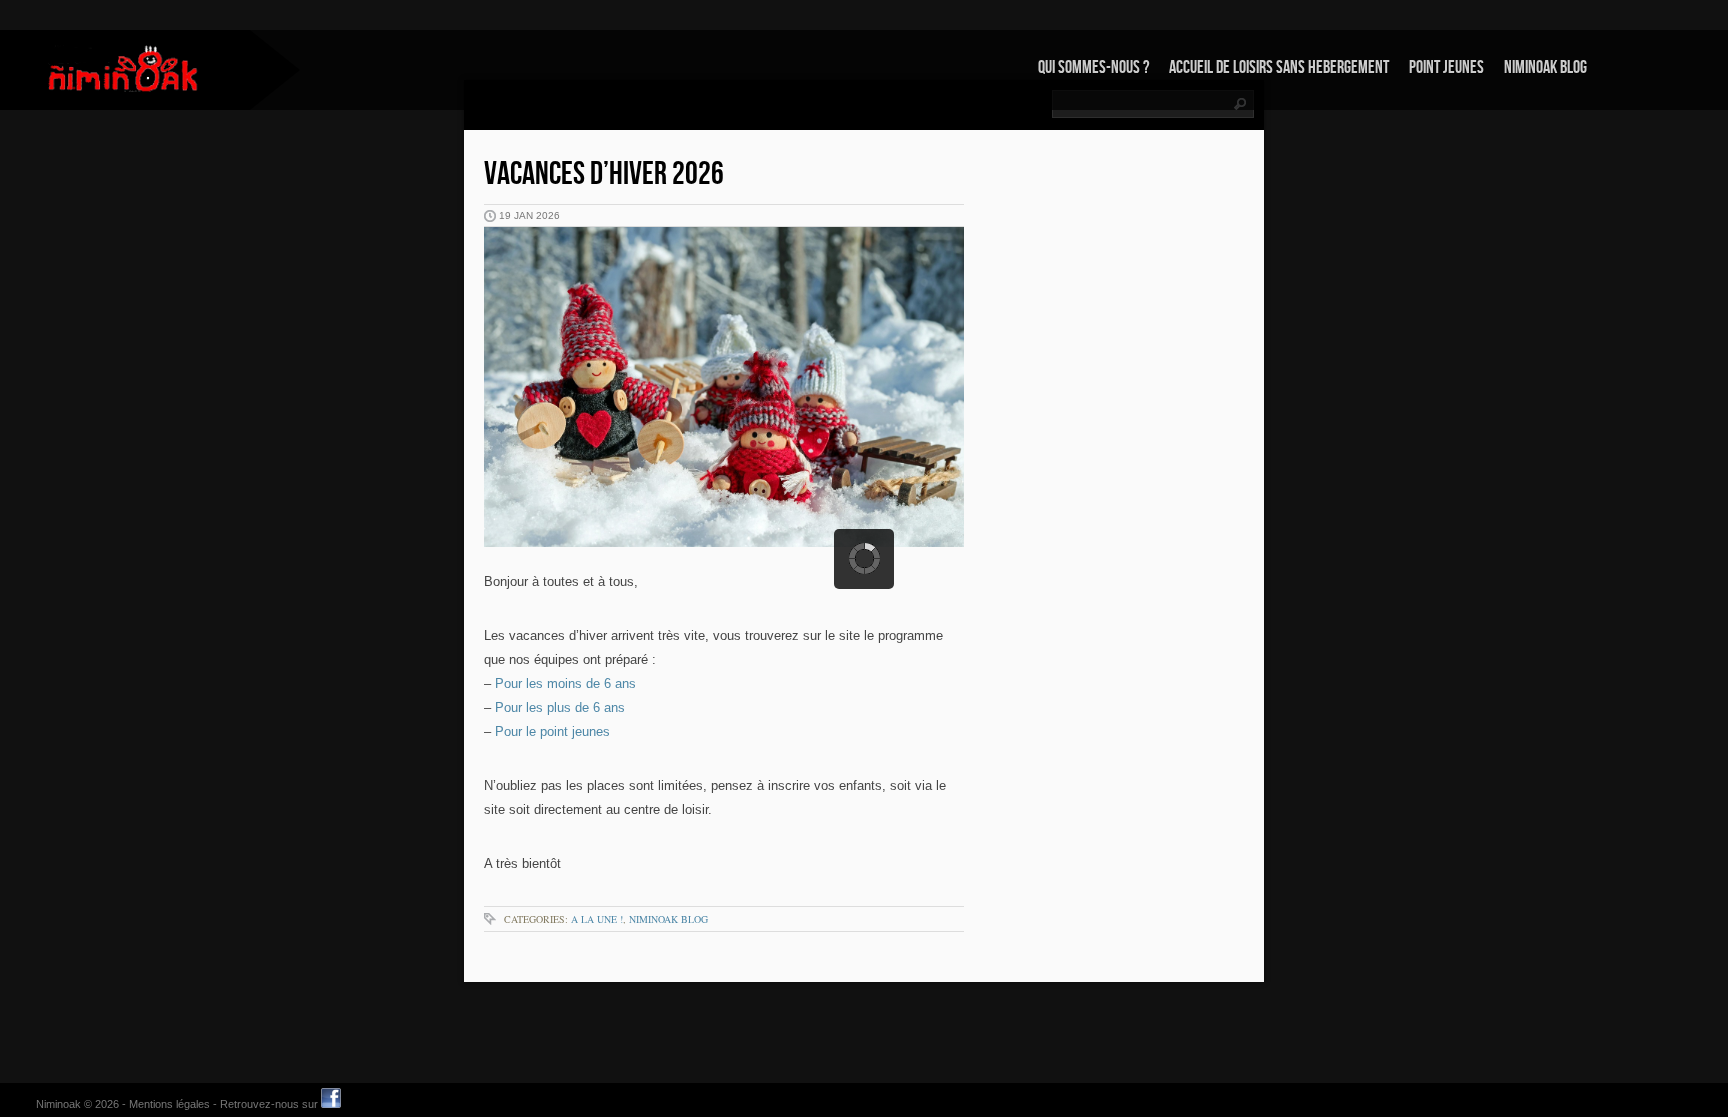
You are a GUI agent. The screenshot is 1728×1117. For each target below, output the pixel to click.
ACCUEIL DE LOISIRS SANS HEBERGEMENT (1279, 67)
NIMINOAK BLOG (1545, 67)
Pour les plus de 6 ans (560, 707)
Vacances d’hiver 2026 (604, 174)
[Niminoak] (125, 68)
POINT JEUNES (1446, 67)
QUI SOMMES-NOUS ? (1093, 67)
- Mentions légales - (169, 1104)
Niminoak (58, 1104)
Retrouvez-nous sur (270, 1104)
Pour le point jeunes (552, 731)
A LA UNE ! (597, 919)
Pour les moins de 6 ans (565, 683)
